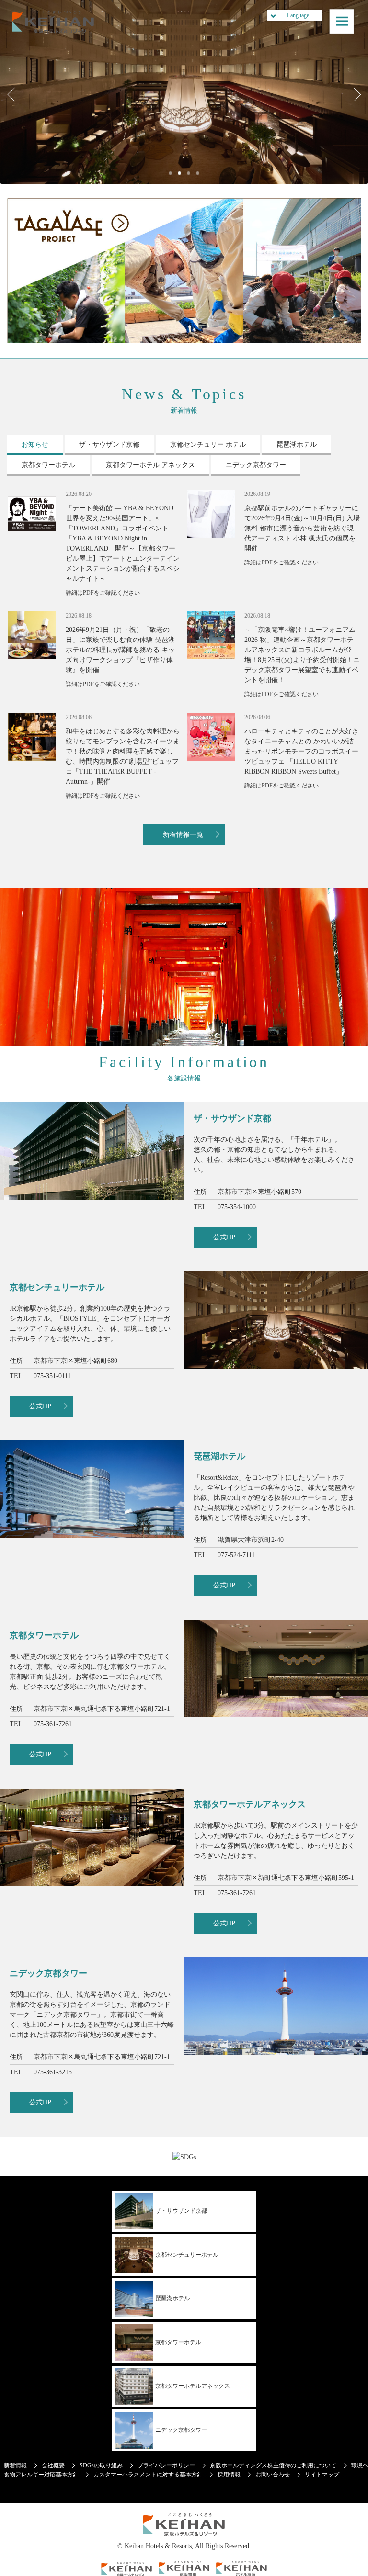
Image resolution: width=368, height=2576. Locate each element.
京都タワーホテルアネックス (193, 2386)
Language (298, 15)
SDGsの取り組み (101, 2465)
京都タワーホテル (178, 2342)
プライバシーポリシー (166, 2465)
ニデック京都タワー (181, 2430)
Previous (14, 94)
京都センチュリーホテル (187, 2255)
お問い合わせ (273, 2475)
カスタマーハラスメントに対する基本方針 (148, 2475)
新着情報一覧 (183, 835)
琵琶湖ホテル (172, 2298)
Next (354, 94)
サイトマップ (322, 2475)
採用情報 (229, 2475)
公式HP (224, 1237)
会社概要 (53, 2465)
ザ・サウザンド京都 (181, 2211)
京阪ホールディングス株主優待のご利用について (273, 2465)
